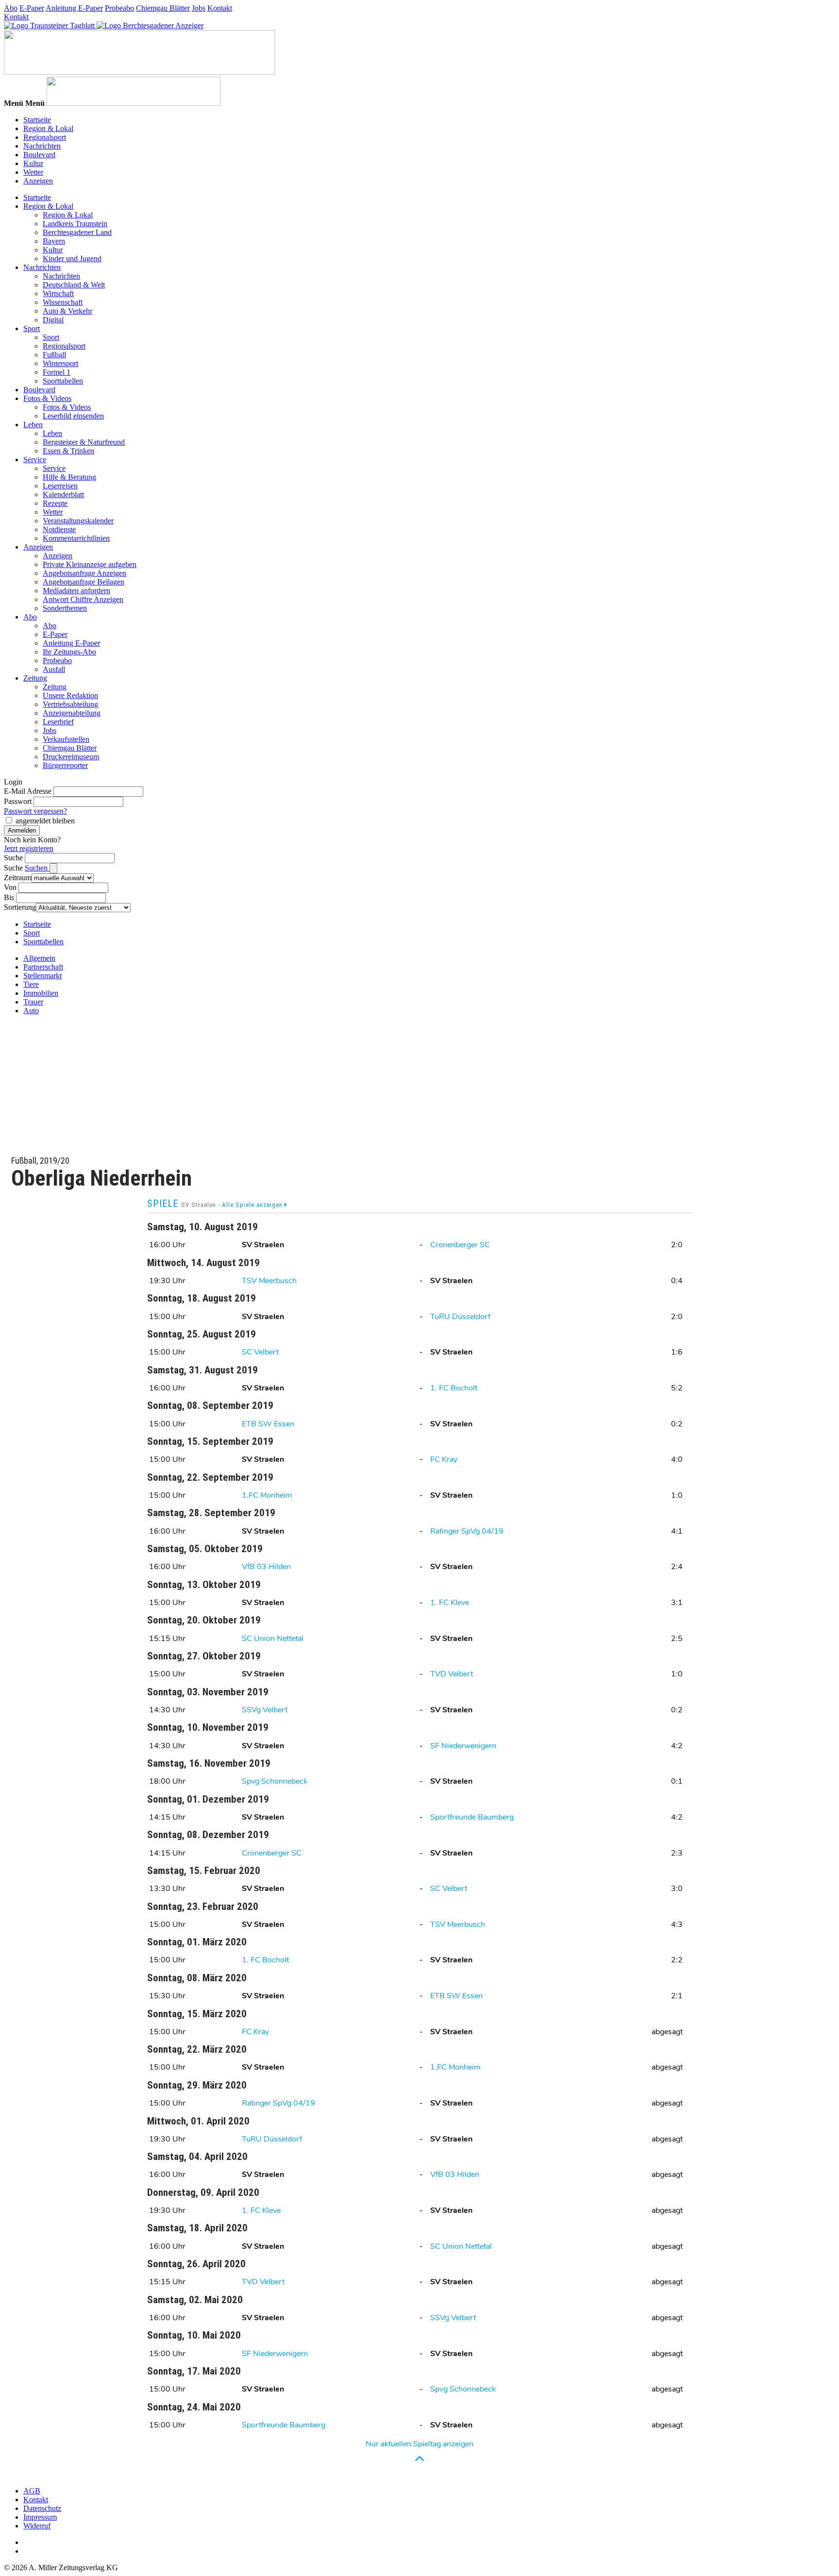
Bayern (54, 241)
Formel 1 (57, 372)
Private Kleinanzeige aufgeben (90, 564)
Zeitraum (18, 878)
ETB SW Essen (268, 1424)
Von (10, 887)
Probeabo (119, 8)
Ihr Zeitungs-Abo (69, 652)
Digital (53, 320)
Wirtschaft (58, 293)
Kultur (33, 163)
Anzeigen (38, 181)
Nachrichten (42, 146)
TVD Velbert (452, 1674)
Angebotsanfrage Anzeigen (84, 573)
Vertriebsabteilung (70, 704)
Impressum (40, 2517)
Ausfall (54, 669)
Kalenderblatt (63, 494)
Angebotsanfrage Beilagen (84, 582)
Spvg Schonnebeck (275, 1781)
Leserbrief (58, 722)
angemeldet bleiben (45, 821)
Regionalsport (45, 137)
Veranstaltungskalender (78, 521)
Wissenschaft (63, 302)
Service (35, 460)
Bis (9, 897)
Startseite (37, 120)
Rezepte (55, 503)
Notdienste (59, 529)
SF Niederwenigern (463, 1746)
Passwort (18, 801)
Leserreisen (60, 486)
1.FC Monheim (267, 1495)
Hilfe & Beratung (69, 477)
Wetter (33, 172)
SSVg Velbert (265, 1710)
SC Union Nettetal (273, 1639)
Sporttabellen (63, 381)
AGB (32, 2491)
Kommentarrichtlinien (76, 538)
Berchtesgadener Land (77, 232)
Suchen (37, 868)
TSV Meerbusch (269, 1281)
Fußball (54, 355)
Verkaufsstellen (66, 739)
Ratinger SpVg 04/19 (467, 1531)
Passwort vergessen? (35, 811)
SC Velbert (260, 1352)
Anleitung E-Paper (74, 8)
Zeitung (35, 678)
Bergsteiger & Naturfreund (84, 442)
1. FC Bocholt (454, 1388)
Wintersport (60, 363)
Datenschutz (42, 2508)
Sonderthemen (65, 608)
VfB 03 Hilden (266, 1567)
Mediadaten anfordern (76, 591)
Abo (11, 8)
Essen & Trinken (68, 451)
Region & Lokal (48, 128)
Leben (33, 425)
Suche (13, 858)
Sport (32, 328)
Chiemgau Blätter (163, 8)
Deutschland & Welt (74, 285)
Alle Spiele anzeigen (253, 1205)
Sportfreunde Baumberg (472, 1817)
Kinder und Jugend (72, 259)
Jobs (199, 8)
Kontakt (220, 8)
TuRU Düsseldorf (460, 1317)
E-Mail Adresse (28, 791)
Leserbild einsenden (73, 416)
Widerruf (37, 2526)
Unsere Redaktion (70, 695)
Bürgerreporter (65, 765)
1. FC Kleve (450, 1603)
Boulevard (39, 155)
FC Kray (444, 1459)
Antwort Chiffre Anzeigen (83, 599)
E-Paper (32, 8)
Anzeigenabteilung (72, 713)
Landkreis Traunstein (75, 224)
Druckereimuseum (71, 757)
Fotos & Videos (47, 398)
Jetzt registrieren (29, 848)
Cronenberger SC (460, 1245)
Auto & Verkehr (67, 311)
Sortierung (20, 907)
